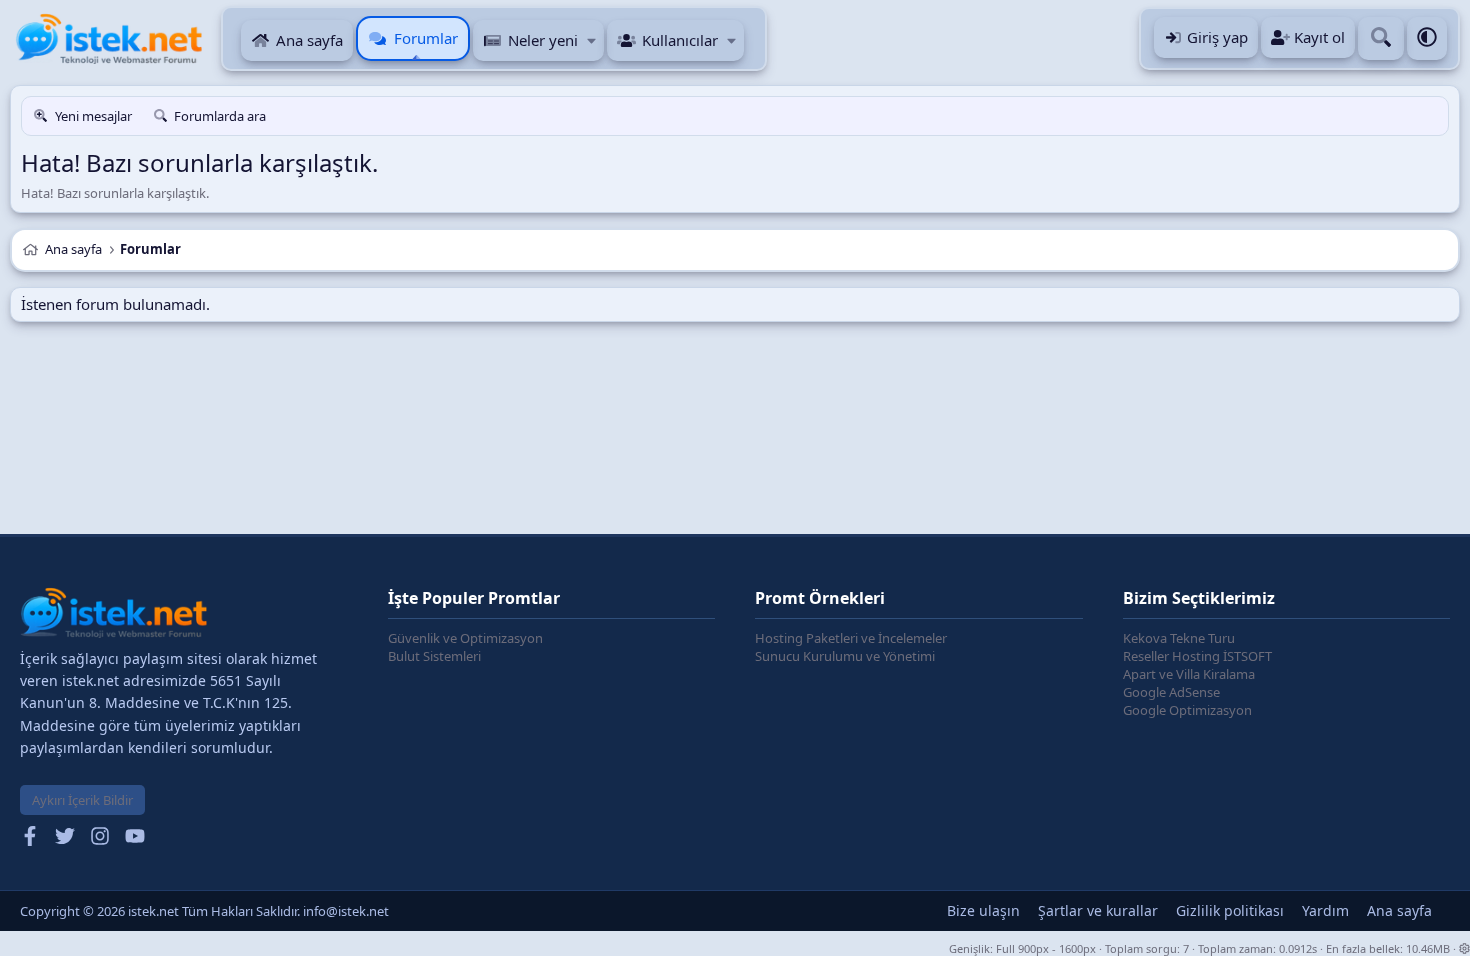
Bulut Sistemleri (434, 656)
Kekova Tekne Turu (1179, 638)
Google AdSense (1171, 692)
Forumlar (426, 38)
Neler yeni (543, 40)
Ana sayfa (309, 40)
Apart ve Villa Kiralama (1189, 674)
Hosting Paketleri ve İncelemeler (851, 638)
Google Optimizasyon (1187, 710)
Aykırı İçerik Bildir (82, 800)
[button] (591, 40)
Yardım (1325, 910)
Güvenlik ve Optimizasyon (465, 638)
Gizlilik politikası (1230, 910)
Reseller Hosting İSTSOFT (1197, 656)
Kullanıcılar (680, 40)
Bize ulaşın (983, 910)
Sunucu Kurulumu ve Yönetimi (845, 656)
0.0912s (1298, 948)
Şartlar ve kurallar (1098, 910)
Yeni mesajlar (93, 116)
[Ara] (1381, 38)
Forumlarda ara (220, 116)
